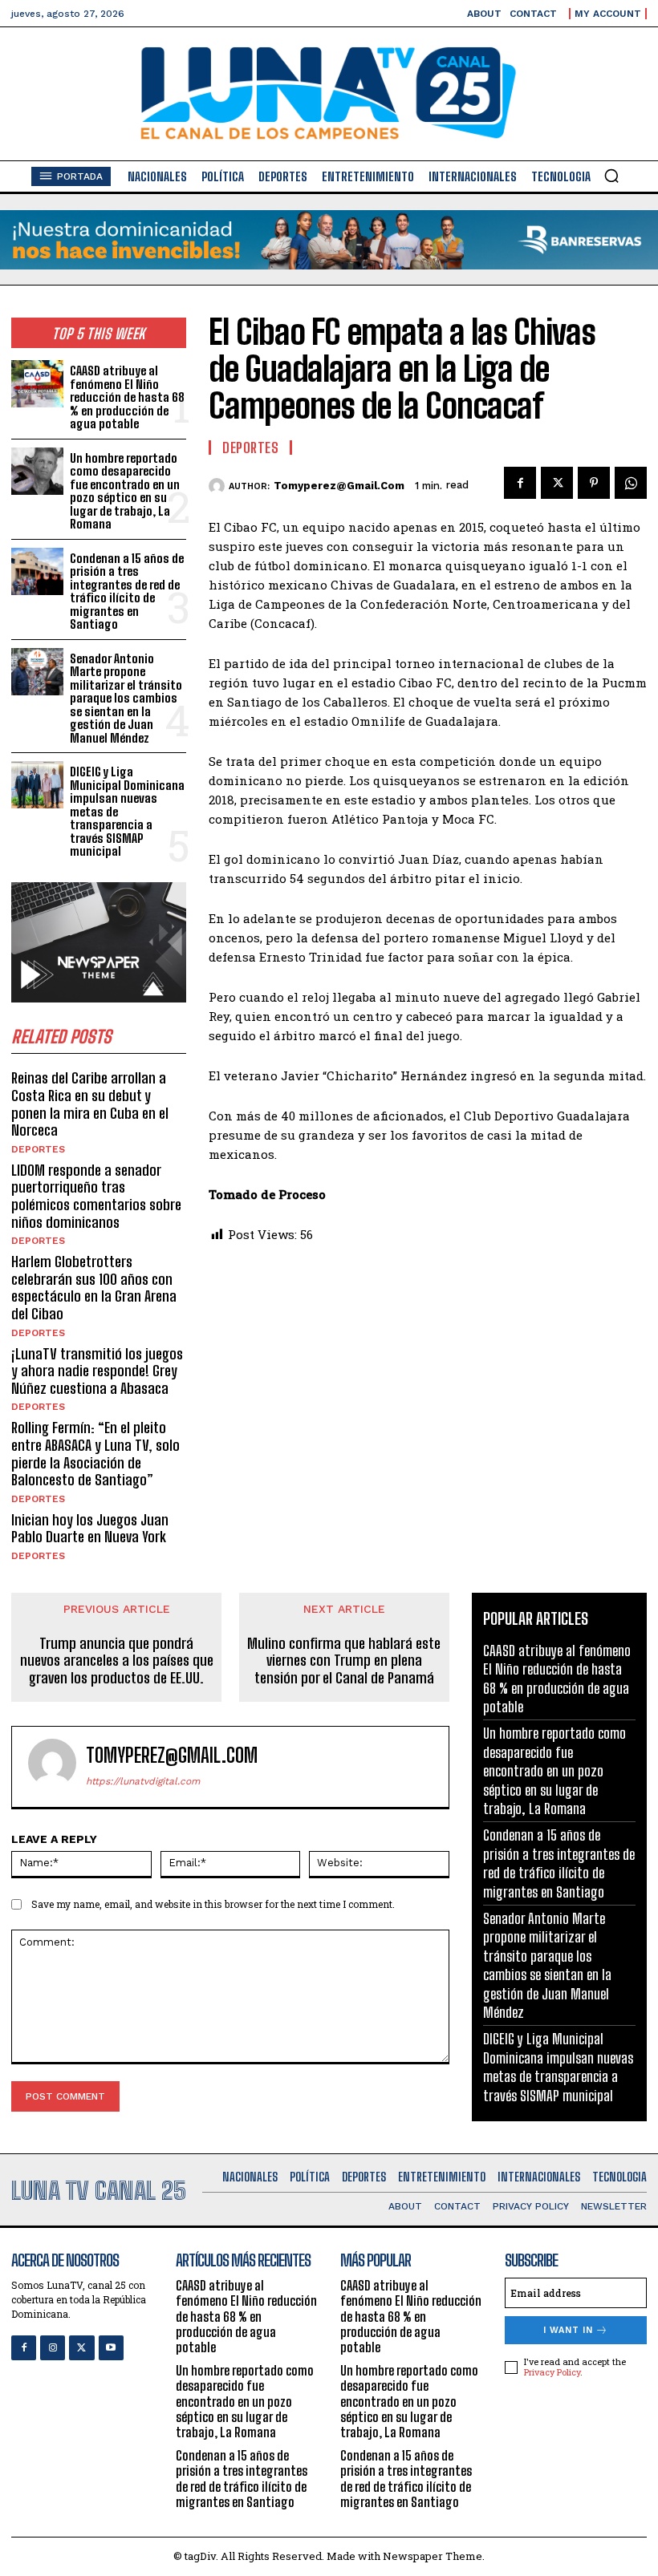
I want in (568, 2330)
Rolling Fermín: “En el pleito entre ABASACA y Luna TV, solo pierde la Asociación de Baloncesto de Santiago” (95, 1454)
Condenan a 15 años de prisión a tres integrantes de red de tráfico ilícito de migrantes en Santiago (127, 591)
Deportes (38, 1149)
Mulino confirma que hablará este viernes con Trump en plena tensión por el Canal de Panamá (344, 1661)
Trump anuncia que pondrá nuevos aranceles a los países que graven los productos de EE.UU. (117, 1661)
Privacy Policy (552, 2372)
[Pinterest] (594, 483)
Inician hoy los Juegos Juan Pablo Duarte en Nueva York (90, 1529)
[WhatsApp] (631, 483)
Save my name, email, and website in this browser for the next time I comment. (213, 1904)
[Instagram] (53, 2348)
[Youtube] (111, 2348)
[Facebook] (520, 483)
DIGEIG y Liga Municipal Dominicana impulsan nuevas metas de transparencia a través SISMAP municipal (558, 2067)
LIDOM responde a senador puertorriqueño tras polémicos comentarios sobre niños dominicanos (96, 1196)
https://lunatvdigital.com (143, 1781)
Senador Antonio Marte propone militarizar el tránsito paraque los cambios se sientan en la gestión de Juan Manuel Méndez (126, 698)
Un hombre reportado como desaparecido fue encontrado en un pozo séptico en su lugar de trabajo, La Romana (125, 491)
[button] (611, 176)
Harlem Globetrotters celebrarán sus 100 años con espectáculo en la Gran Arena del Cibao (94, 1288)
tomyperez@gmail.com (339, 486)
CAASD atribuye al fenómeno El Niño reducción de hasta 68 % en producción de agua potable (127, 397)
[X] (557, 483)
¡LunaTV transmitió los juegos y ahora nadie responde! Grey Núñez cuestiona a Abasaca (97, 1371)
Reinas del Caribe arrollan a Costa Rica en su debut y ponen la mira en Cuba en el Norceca (90, 1104)
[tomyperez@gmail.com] (219, 486)
